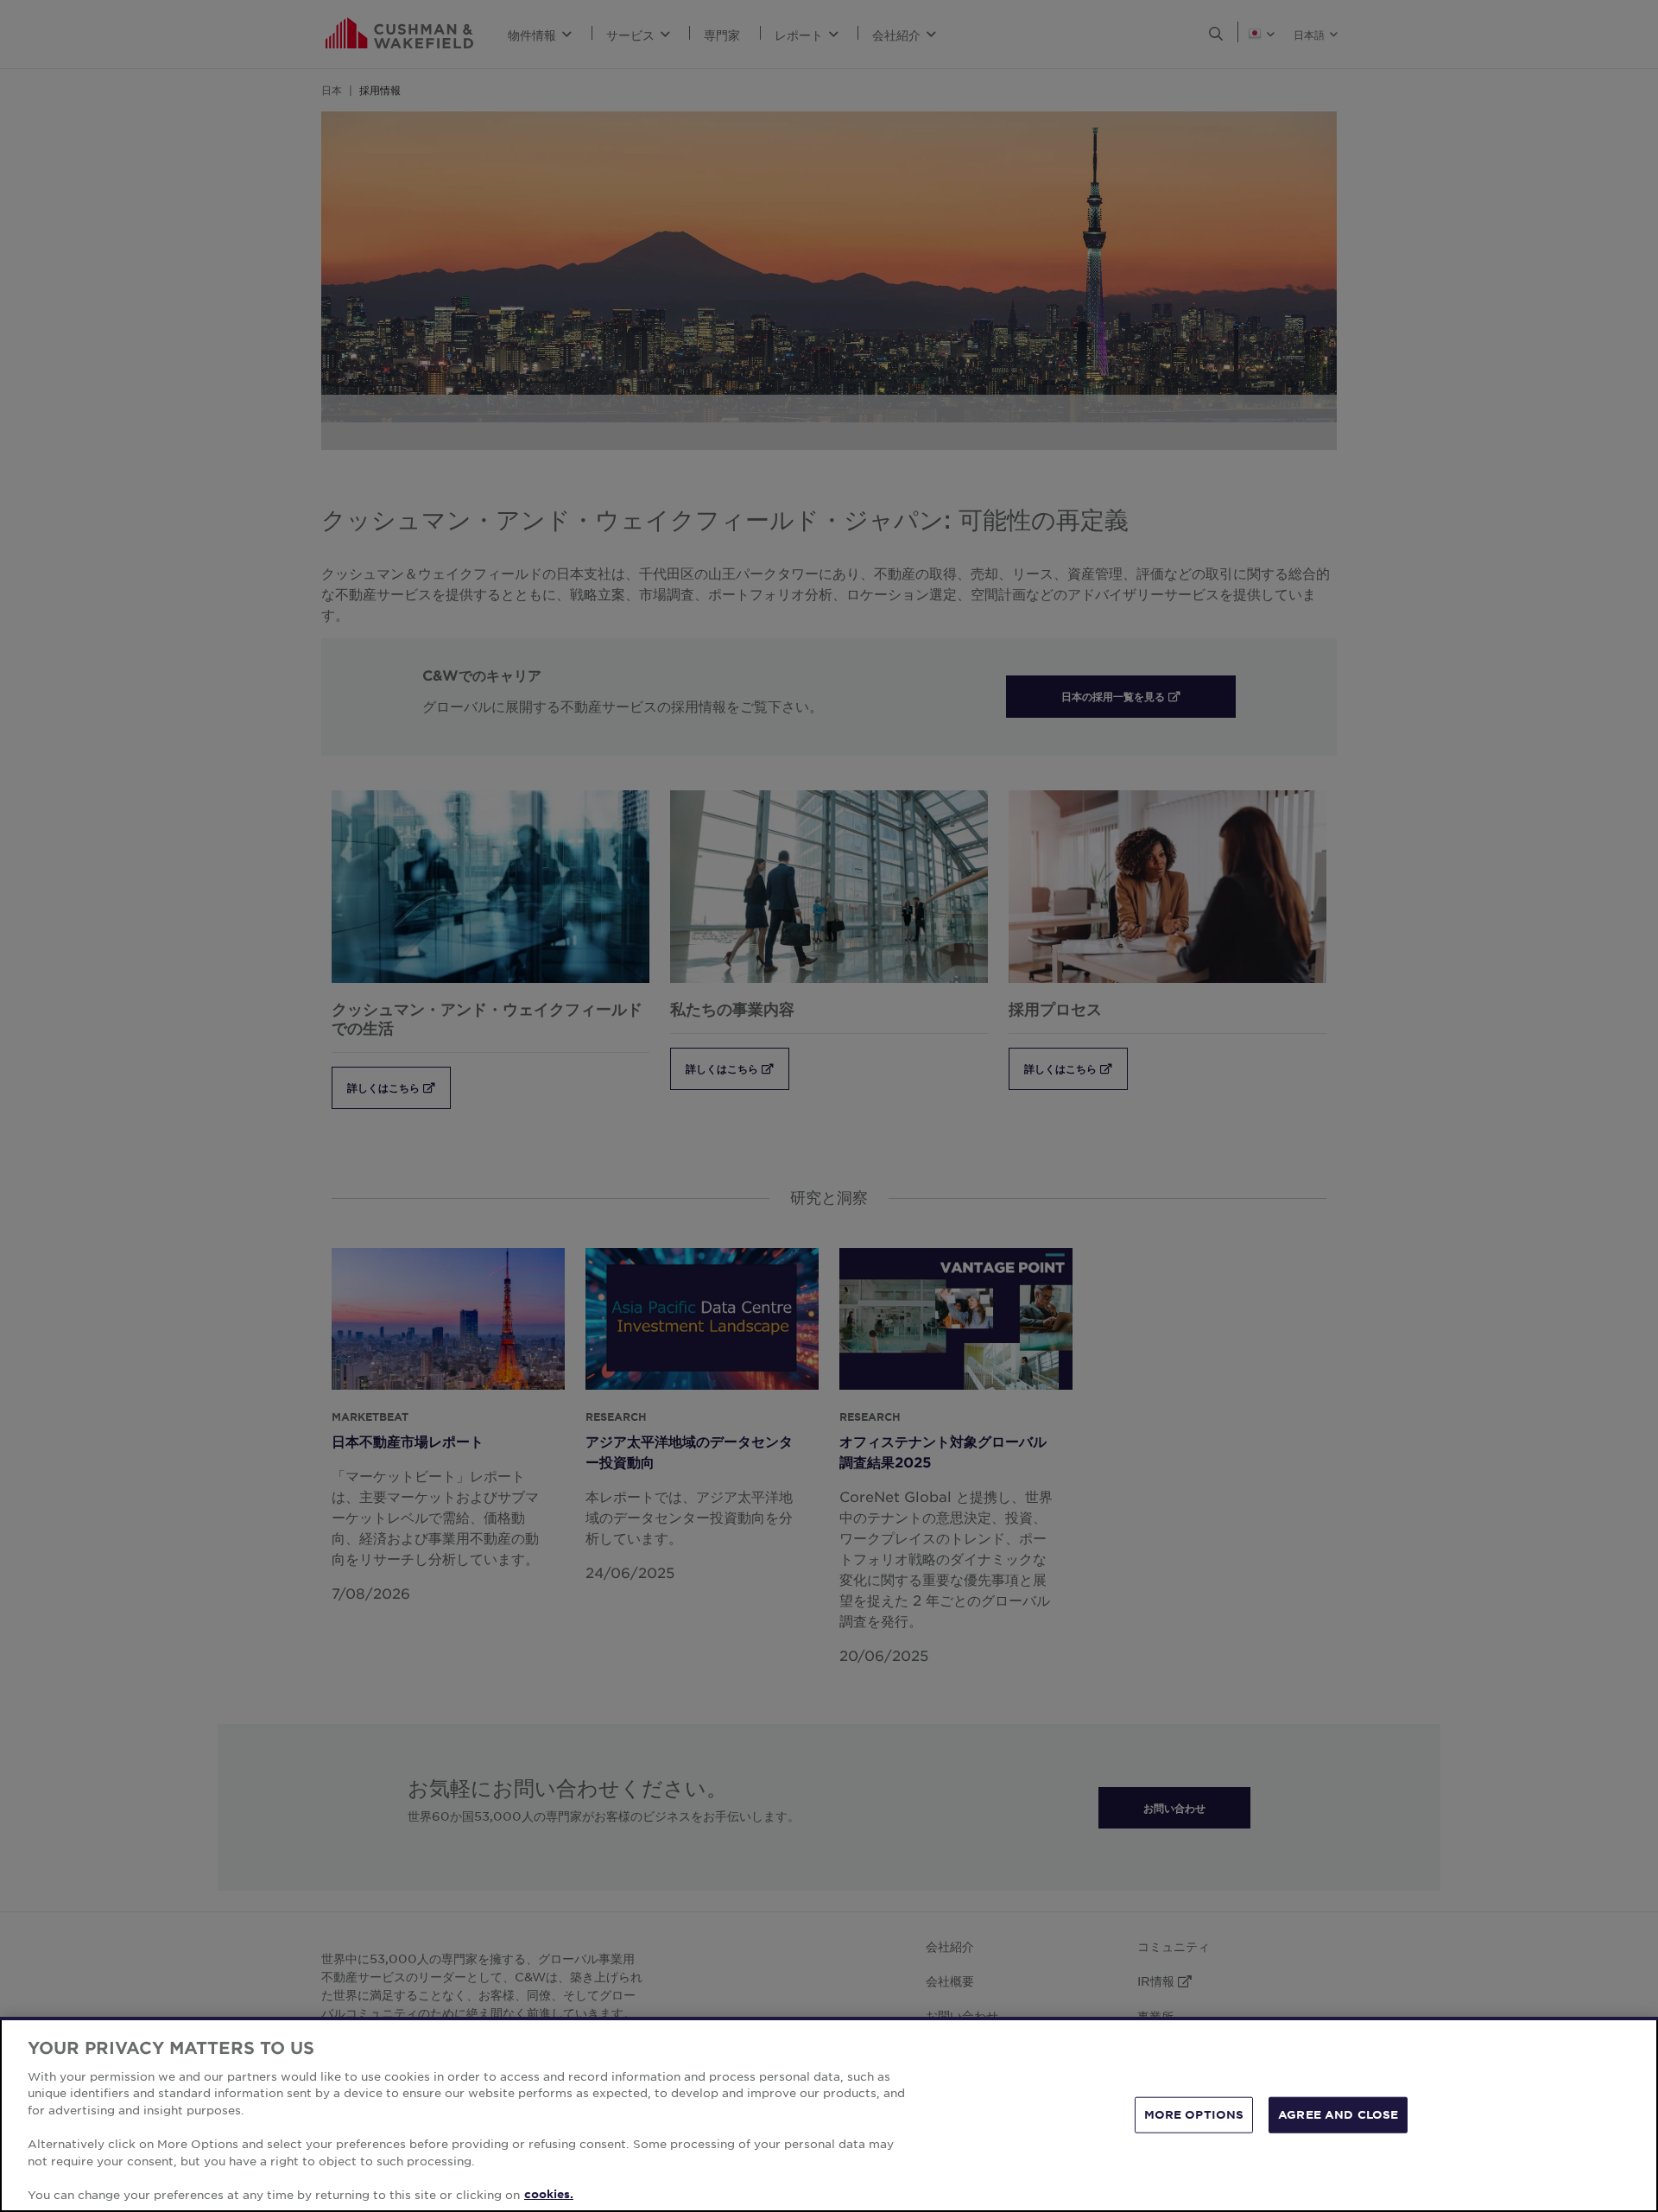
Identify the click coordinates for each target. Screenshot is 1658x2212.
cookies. (549, 2194)
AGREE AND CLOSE (1338, 2114)
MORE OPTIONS (1194, 2114)
